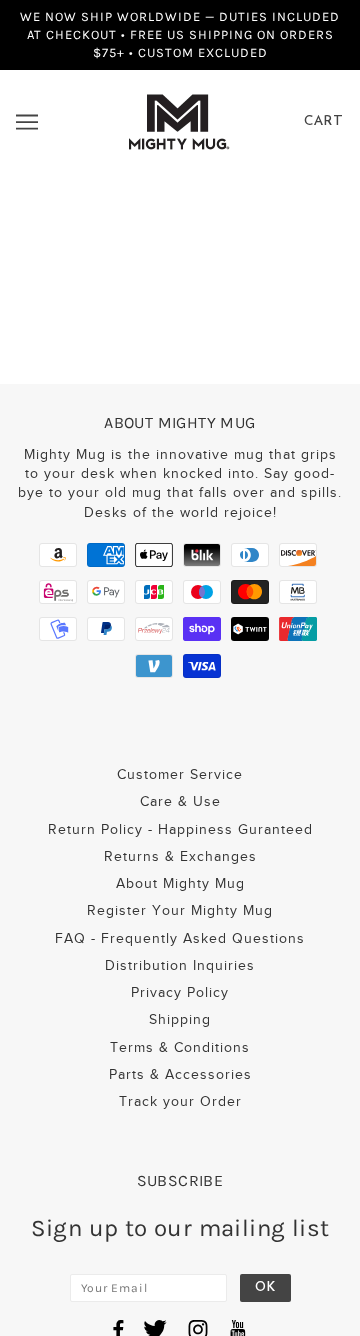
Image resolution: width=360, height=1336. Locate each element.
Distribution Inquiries (180, 965)
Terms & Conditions (180, 1047)
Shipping (180, 1019)
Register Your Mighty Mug (180, 910)
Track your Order (180, 1101)
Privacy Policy (180, 992)
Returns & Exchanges (180, 856)
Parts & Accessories (180, 1074)
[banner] (178, 120)
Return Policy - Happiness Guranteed (180, 829)
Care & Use (180, 801)
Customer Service (180, 774)
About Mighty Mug (180, 883)
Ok (265, 1287)
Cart (324, 121)
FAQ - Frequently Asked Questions (180, 938)
